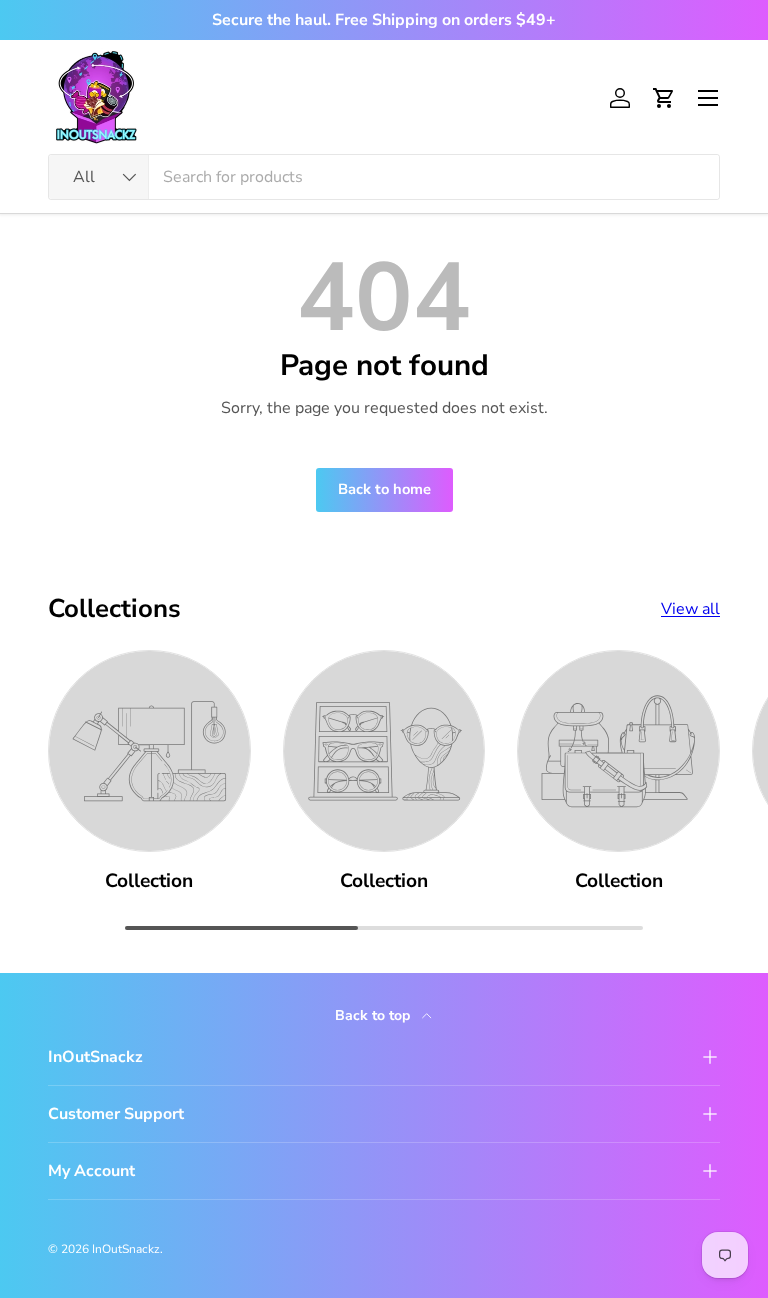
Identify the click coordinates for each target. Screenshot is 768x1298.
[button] (664, 98)
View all (690, 609)
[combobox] (384, 177)
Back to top (374, 1015)
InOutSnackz (126, 1249)
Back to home (384, 489)
